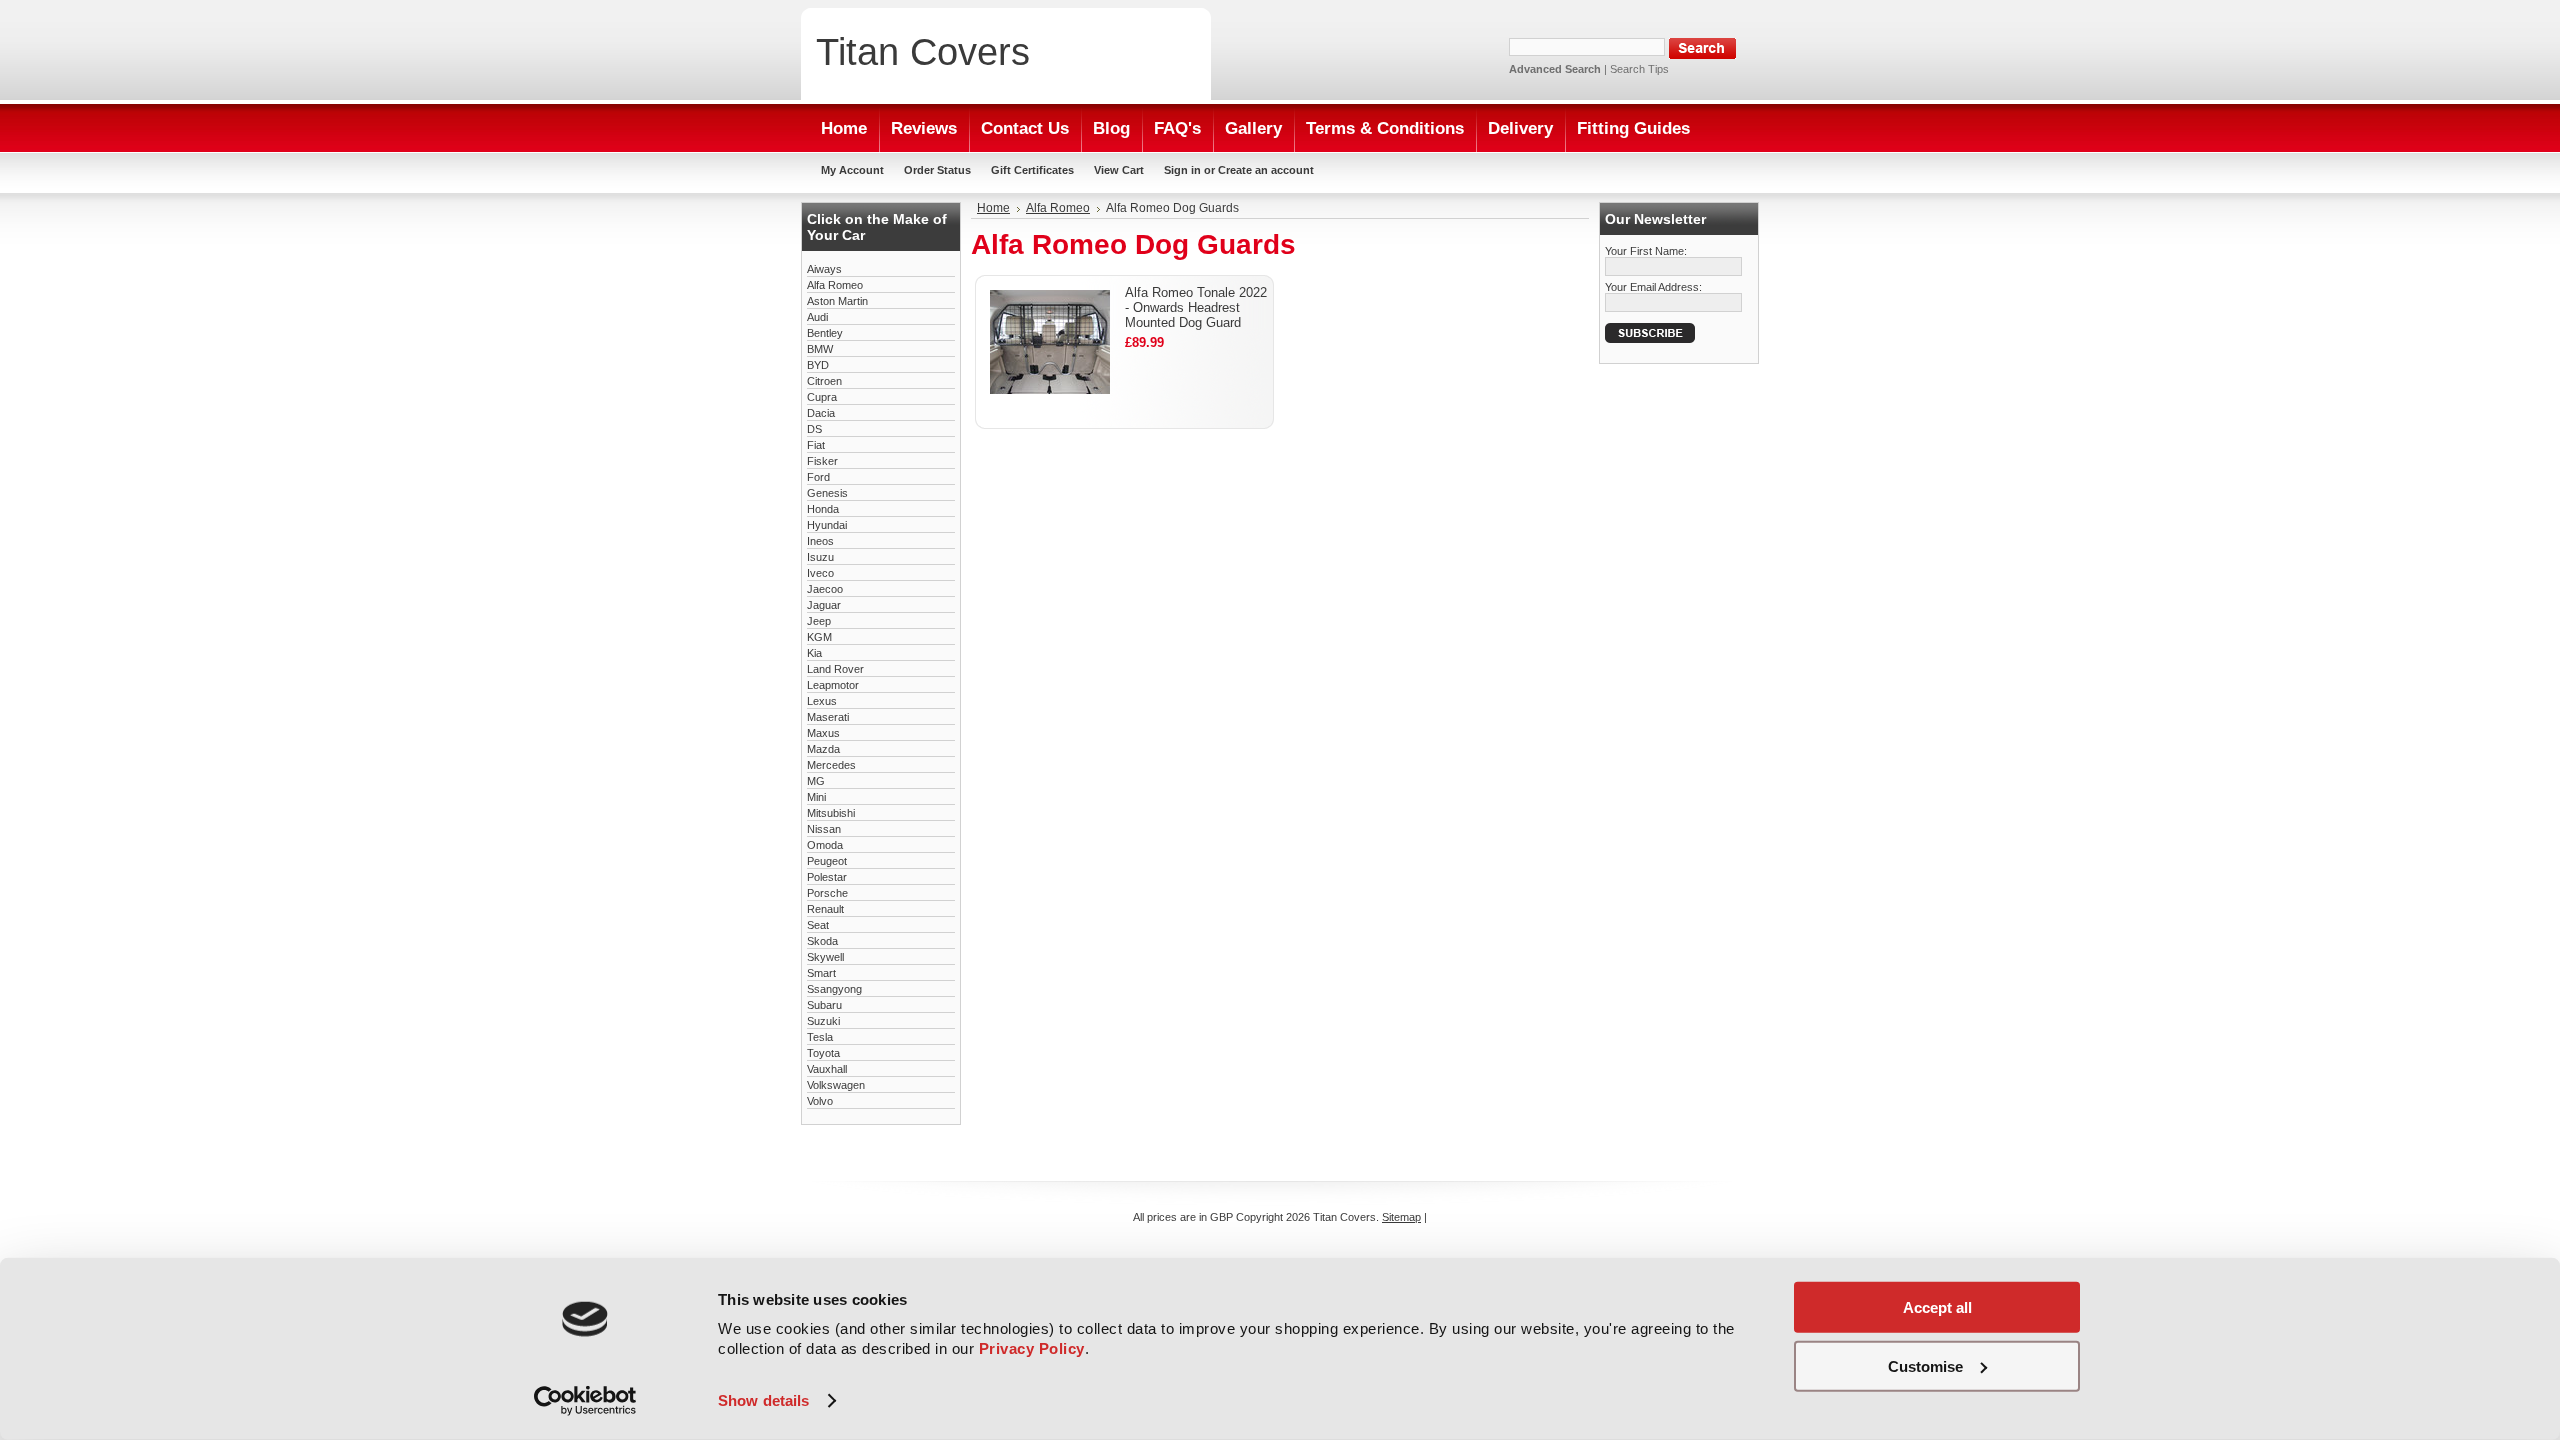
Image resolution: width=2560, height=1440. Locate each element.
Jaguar (824, 605)
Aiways (824, 269)
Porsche (827, 893)
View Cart (1119, 170)
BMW (820, 349)
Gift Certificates (1032, 170)
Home (993, 208)
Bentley (825, 333)
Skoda (822, 941)
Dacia (821, 413)
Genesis (827, 493)
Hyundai (827, 525)
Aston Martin (837, 301)
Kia (814, 653)
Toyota (823, 1053)
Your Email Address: (1653, 287)
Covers (923, 51)
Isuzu (820, 557)
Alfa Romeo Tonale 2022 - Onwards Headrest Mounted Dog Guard (1196, 307)
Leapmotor (833, 685)
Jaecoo (825, 589)
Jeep (819, 621)
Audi (817, 317)
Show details (763, 1400)
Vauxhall (827, 1069)
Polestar (827, 877)
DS (814, 429)
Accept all (1937, 1307)
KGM (819, 637)
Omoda (825, 845)
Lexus (822, 701)
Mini (816, 797)
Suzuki (823, 1021)
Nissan (824, 829)
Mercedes (831, 765)
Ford (818, 477)
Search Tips (1639, 69)
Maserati (828, 717)
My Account (852, 170)
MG (816, 781)
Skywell (825, 957)
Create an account (1266, 170)
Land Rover (835, 669)
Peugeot (827, 861)
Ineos (820, 541)
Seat (818, 925)
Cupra (822, 397)
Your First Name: (1646, 251)
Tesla (820, 1037)
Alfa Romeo (835, 285)
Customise (1925, 1365)
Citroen (824, 381)
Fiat (816, 445)
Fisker (822, 461)
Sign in (1182, 170)
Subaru (824, 1005)
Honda (823, 509)
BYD (818, 365)
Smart (821, 973)
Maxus (823, 733)
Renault (825, 909)
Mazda (823, 749)
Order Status (937, 170)
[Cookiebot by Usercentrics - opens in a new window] (585, 1401)
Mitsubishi (831, 813)
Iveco (820, 573)
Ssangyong (834, 989)
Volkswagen (836, 1085)
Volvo (820, 1101)
